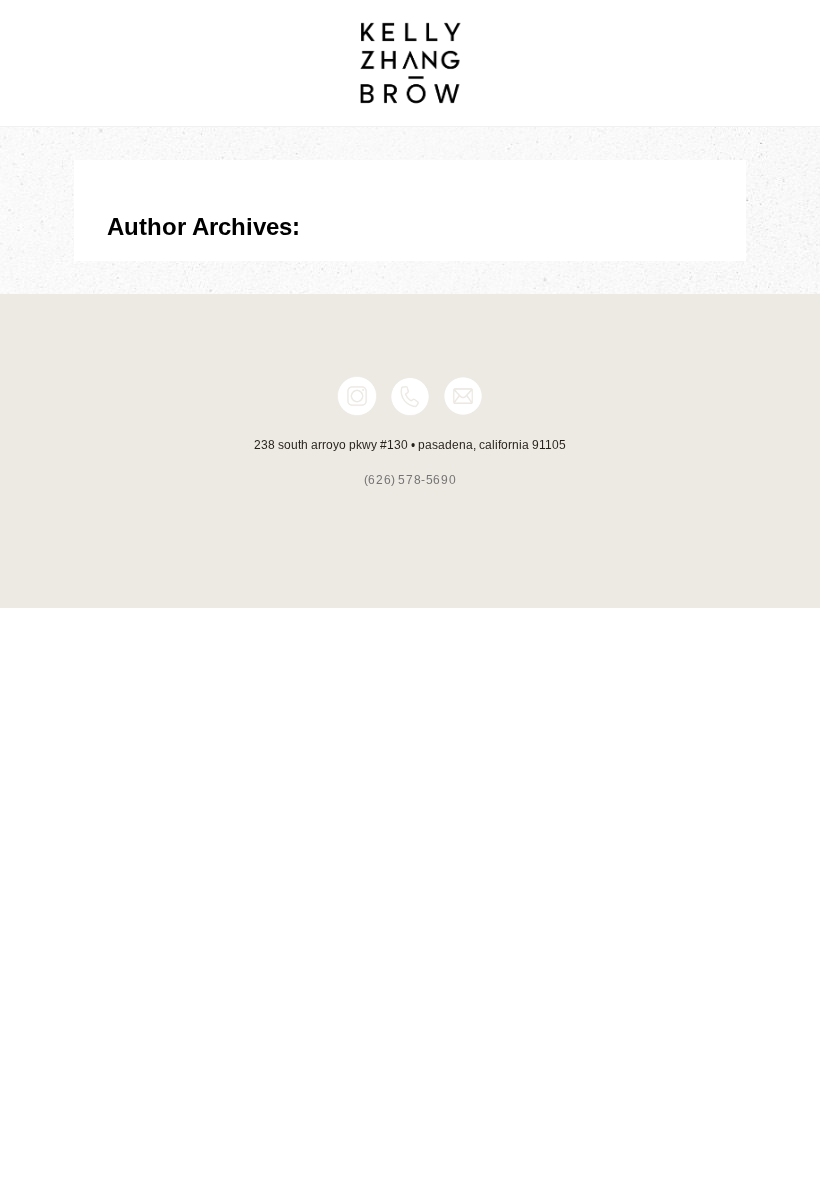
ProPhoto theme (496, 644)
